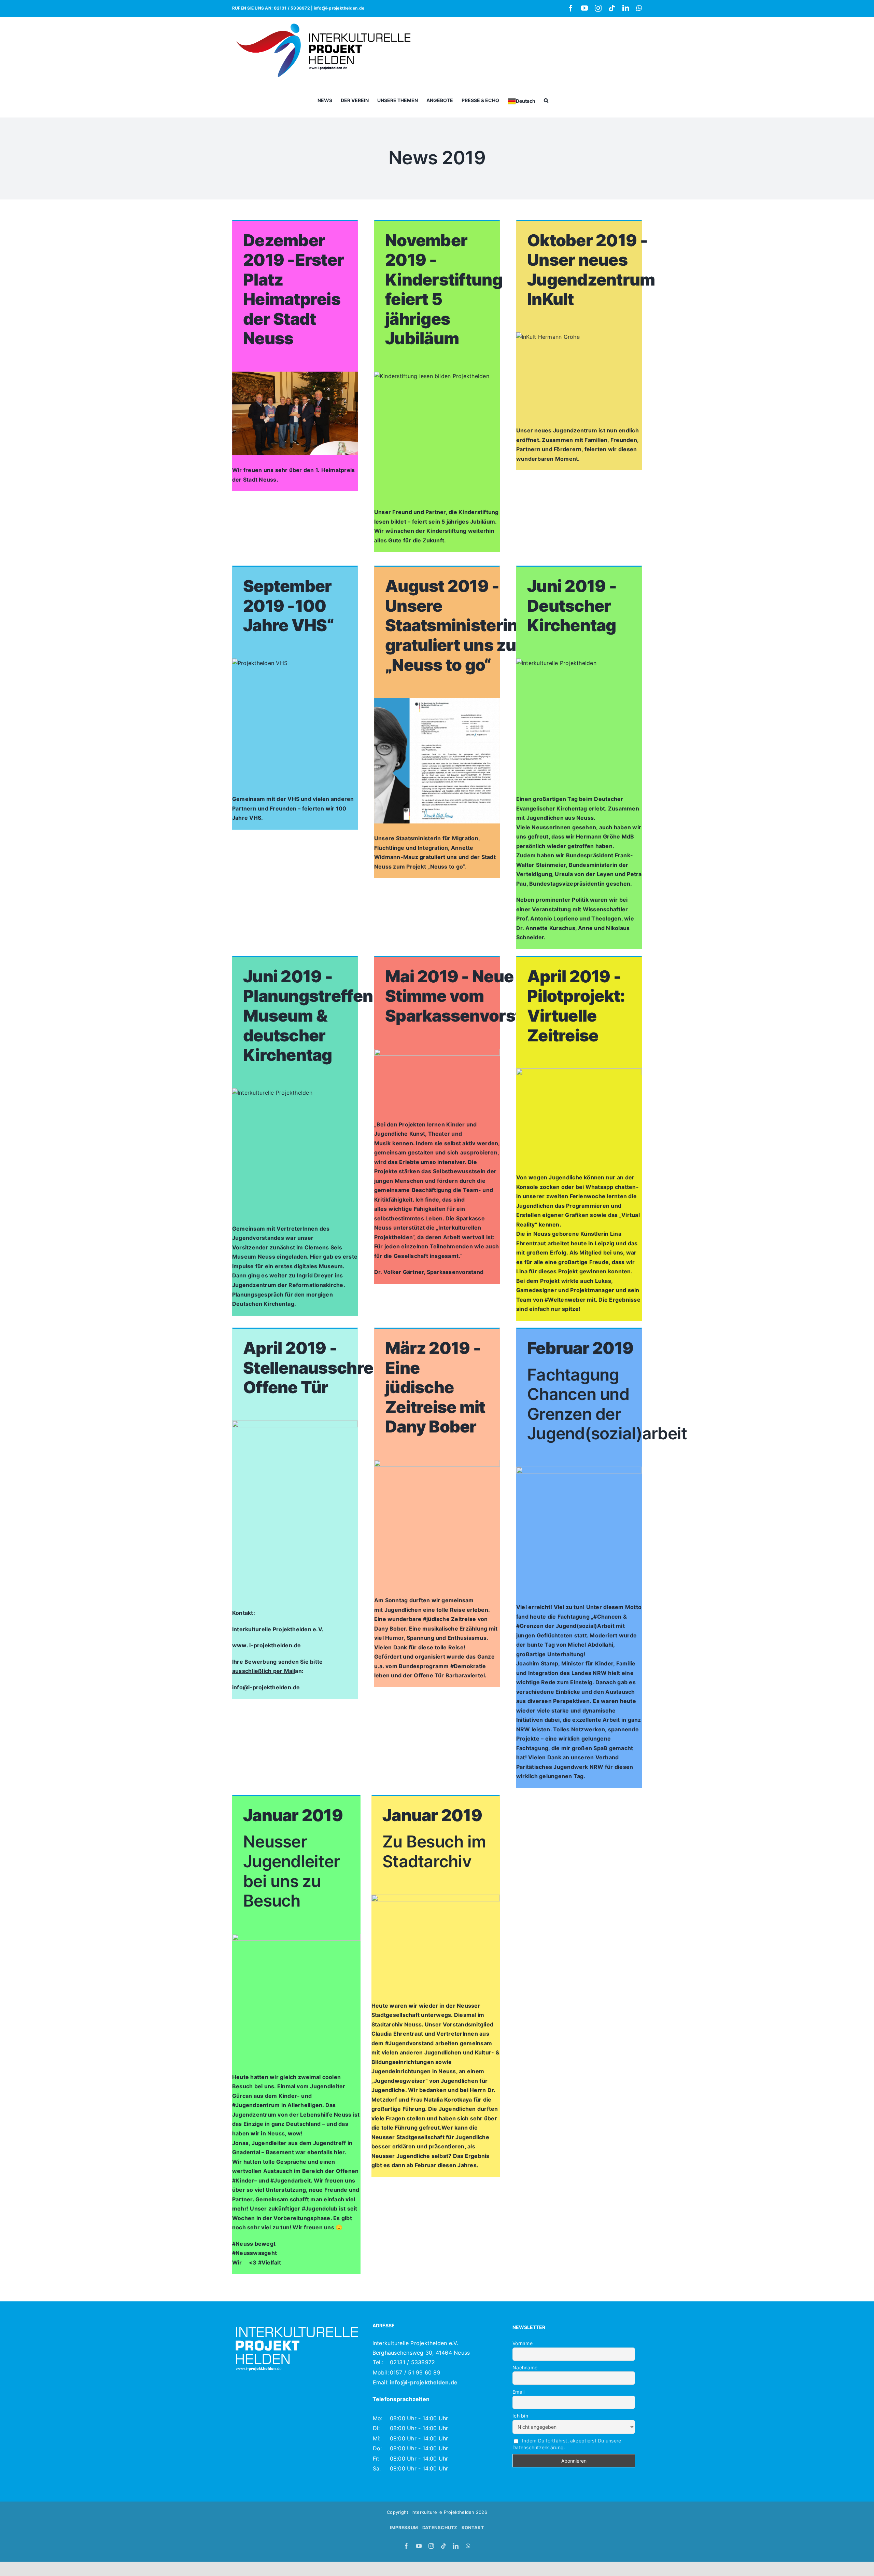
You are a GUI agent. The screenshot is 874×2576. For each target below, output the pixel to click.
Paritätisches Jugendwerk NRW (560, 1767)
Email (518, 2392)
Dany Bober (390, 1629)
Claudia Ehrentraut (397, 2034)
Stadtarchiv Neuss (397, 2024)
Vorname (523, 2343)
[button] (546, 100)
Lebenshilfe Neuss (326, 2115)
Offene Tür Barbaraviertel (449, 1675)
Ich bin (520, 2416)
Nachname (525, 2367)
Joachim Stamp (537, 1663)
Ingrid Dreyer (315, 1275)
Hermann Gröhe (598, 836)
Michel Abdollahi (590, 1645)
